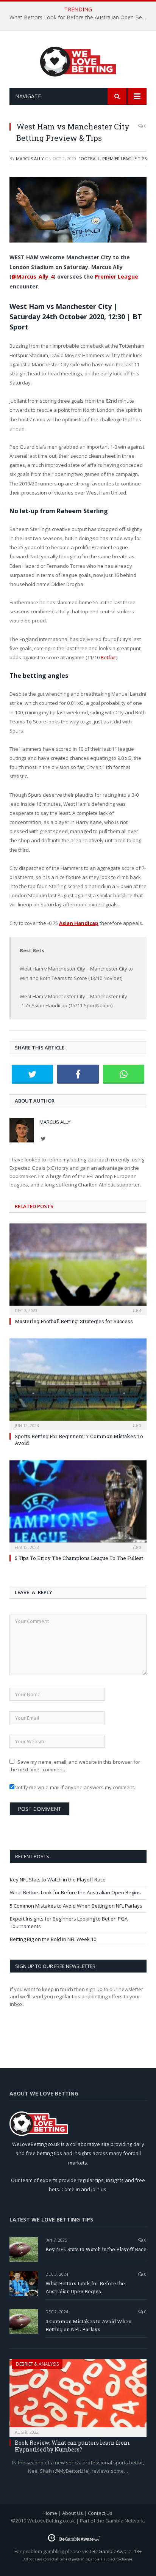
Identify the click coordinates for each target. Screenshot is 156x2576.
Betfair (108, 657)
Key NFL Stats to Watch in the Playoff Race (58, 1880)
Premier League (116, 277)
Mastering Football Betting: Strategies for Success (74, 1321)
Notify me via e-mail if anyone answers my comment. (75, 1787)
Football (89, 158)
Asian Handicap (79, 923)
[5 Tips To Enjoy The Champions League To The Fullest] (78, 1505)
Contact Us (100, 2513)
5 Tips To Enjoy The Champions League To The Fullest (79, 1558)
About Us (73, 2513)
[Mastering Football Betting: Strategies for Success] (78, 1268)
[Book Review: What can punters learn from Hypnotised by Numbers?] (78, 2396)
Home (50, 2513)
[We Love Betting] (78, 61)
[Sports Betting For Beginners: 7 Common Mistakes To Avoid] (78, 1383)
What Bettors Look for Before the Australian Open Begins (80, 17)
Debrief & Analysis (37, 2364)
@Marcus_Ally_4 (33, 277)
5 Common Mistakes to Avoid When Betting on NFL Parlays (76, 1906)
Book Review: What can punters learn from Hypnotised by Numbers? (72, 2446)
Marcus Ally (30, 158)
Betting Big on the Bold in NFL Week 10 (53, 1939)
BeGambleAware (112, 2551)
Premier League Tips (124, 158)
